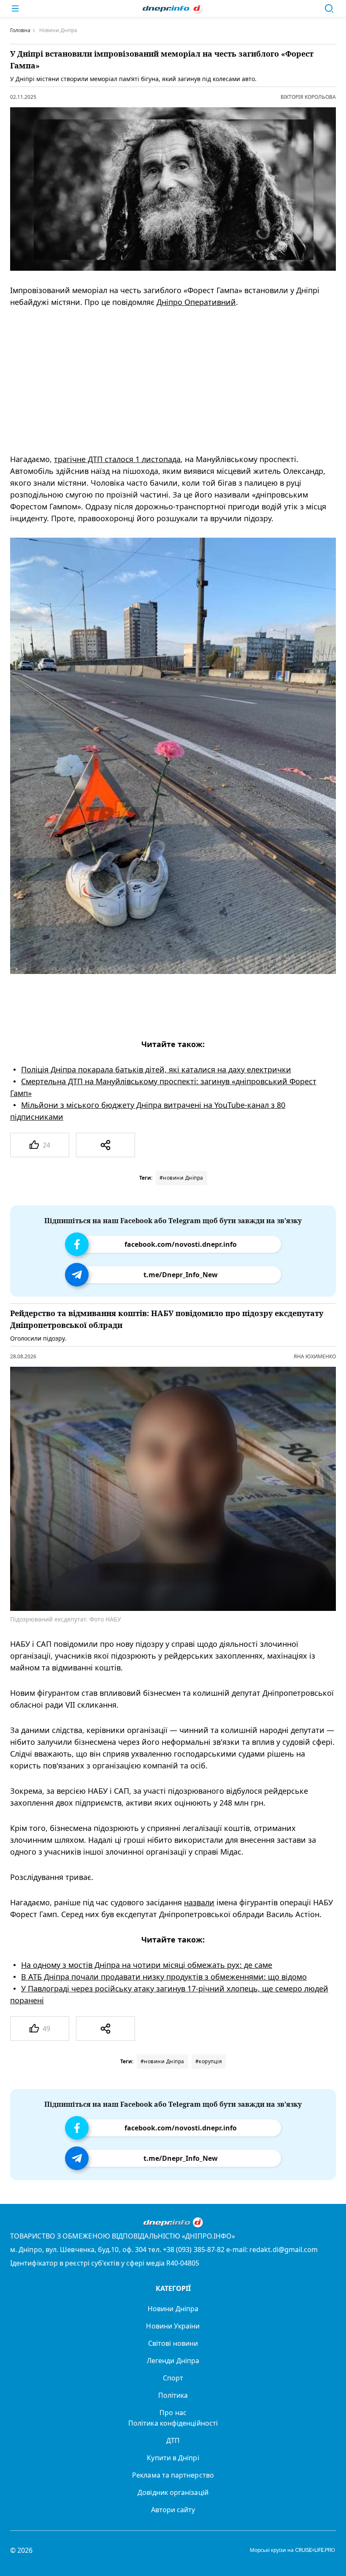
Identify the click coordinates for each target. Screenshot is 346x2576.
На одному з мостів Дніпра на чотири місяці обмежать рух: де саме (147, 1965)
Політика (173, 2395)
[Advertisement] (166, 381)
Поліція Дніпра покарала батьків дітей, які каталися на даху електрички (156, 1069)
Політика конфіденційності (173, 2423)
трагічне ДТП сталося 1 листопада (117, 459)
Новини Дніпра (173, 2309)
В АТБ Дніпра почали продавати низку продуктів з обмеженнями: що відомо (164, 1977)
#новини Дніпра (181, 1178)
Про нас (173, 2413)
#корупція (209, 2061)
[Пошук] (329, 8)
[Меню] (15, 8)
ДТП (173, 2440)
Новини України (173, 2326)
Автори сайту (173, 2510)
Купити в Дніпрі (173, 2458)
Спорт (173, 2378)
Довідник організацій (173, 2492)
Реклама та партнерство (173, 2475)
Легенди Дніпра (173, 2361)
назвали (199, 1902)
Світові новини (173, 2343)
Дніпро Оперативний (196, 302)
